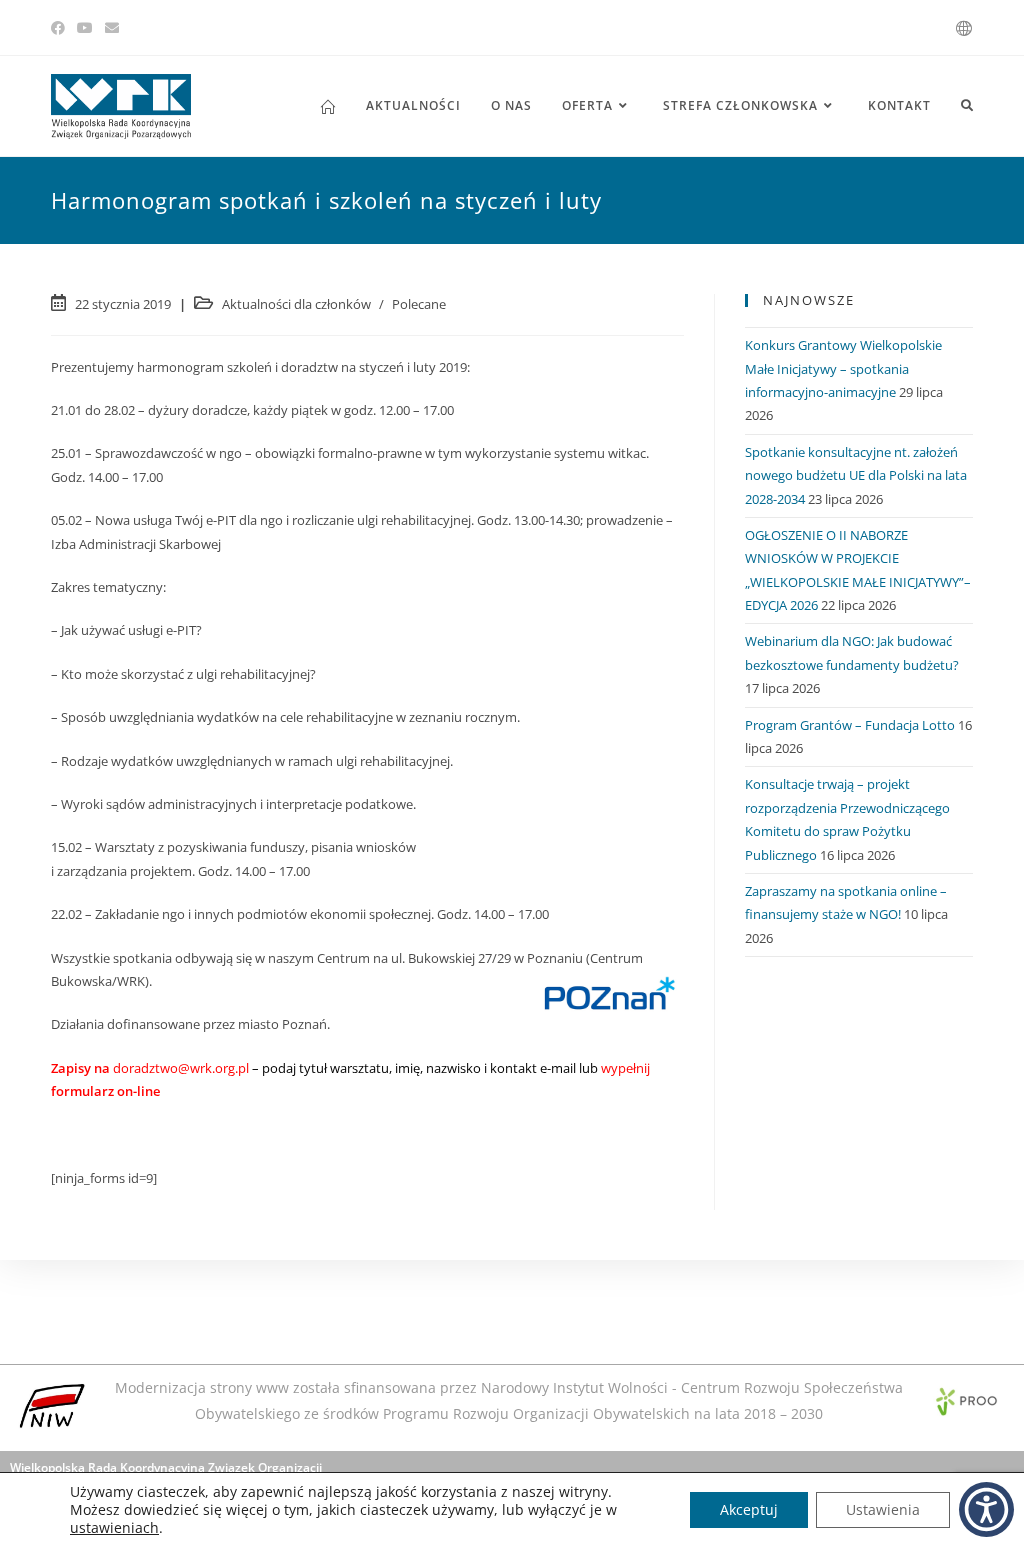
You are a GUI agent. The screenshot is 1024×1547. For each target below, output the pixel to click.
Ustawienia (883, 1509)
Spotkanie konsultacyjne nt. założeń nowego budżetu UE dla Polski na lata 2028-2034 (856, 475)
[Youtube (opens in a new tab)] (85, 28)
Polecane (419, 304)
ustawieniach (114, 1528)
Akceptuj (749, 1509)
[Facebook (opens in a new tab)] (61, 28)
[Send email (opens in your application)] (112, 28)
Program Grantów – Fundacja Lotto (850, 725)
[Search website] (967, 106)
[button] (986, 1509)
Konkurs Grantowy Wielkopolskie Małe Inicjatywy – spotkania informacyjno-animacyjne (843, 368)
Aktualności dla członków (296, 304)
